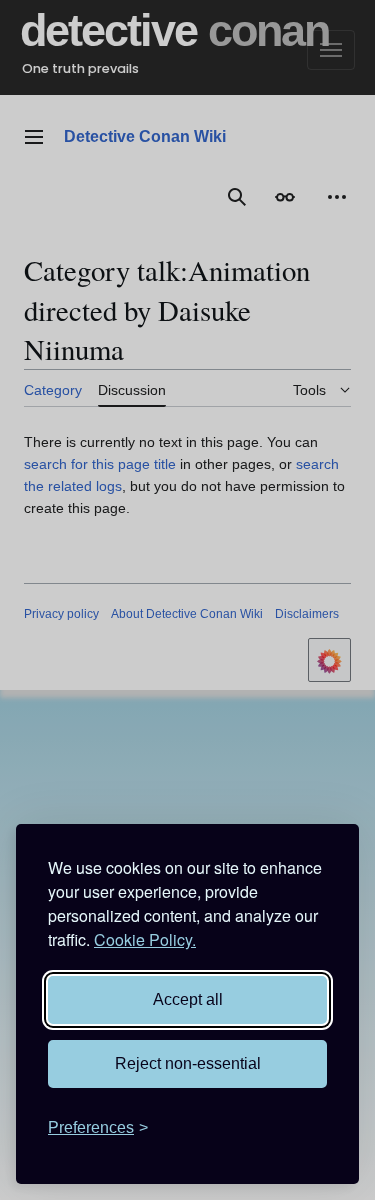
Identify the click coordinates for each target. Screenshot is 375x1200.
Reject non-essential (188, 1063)
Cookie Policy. (145, 939)
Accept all (188, 999)
